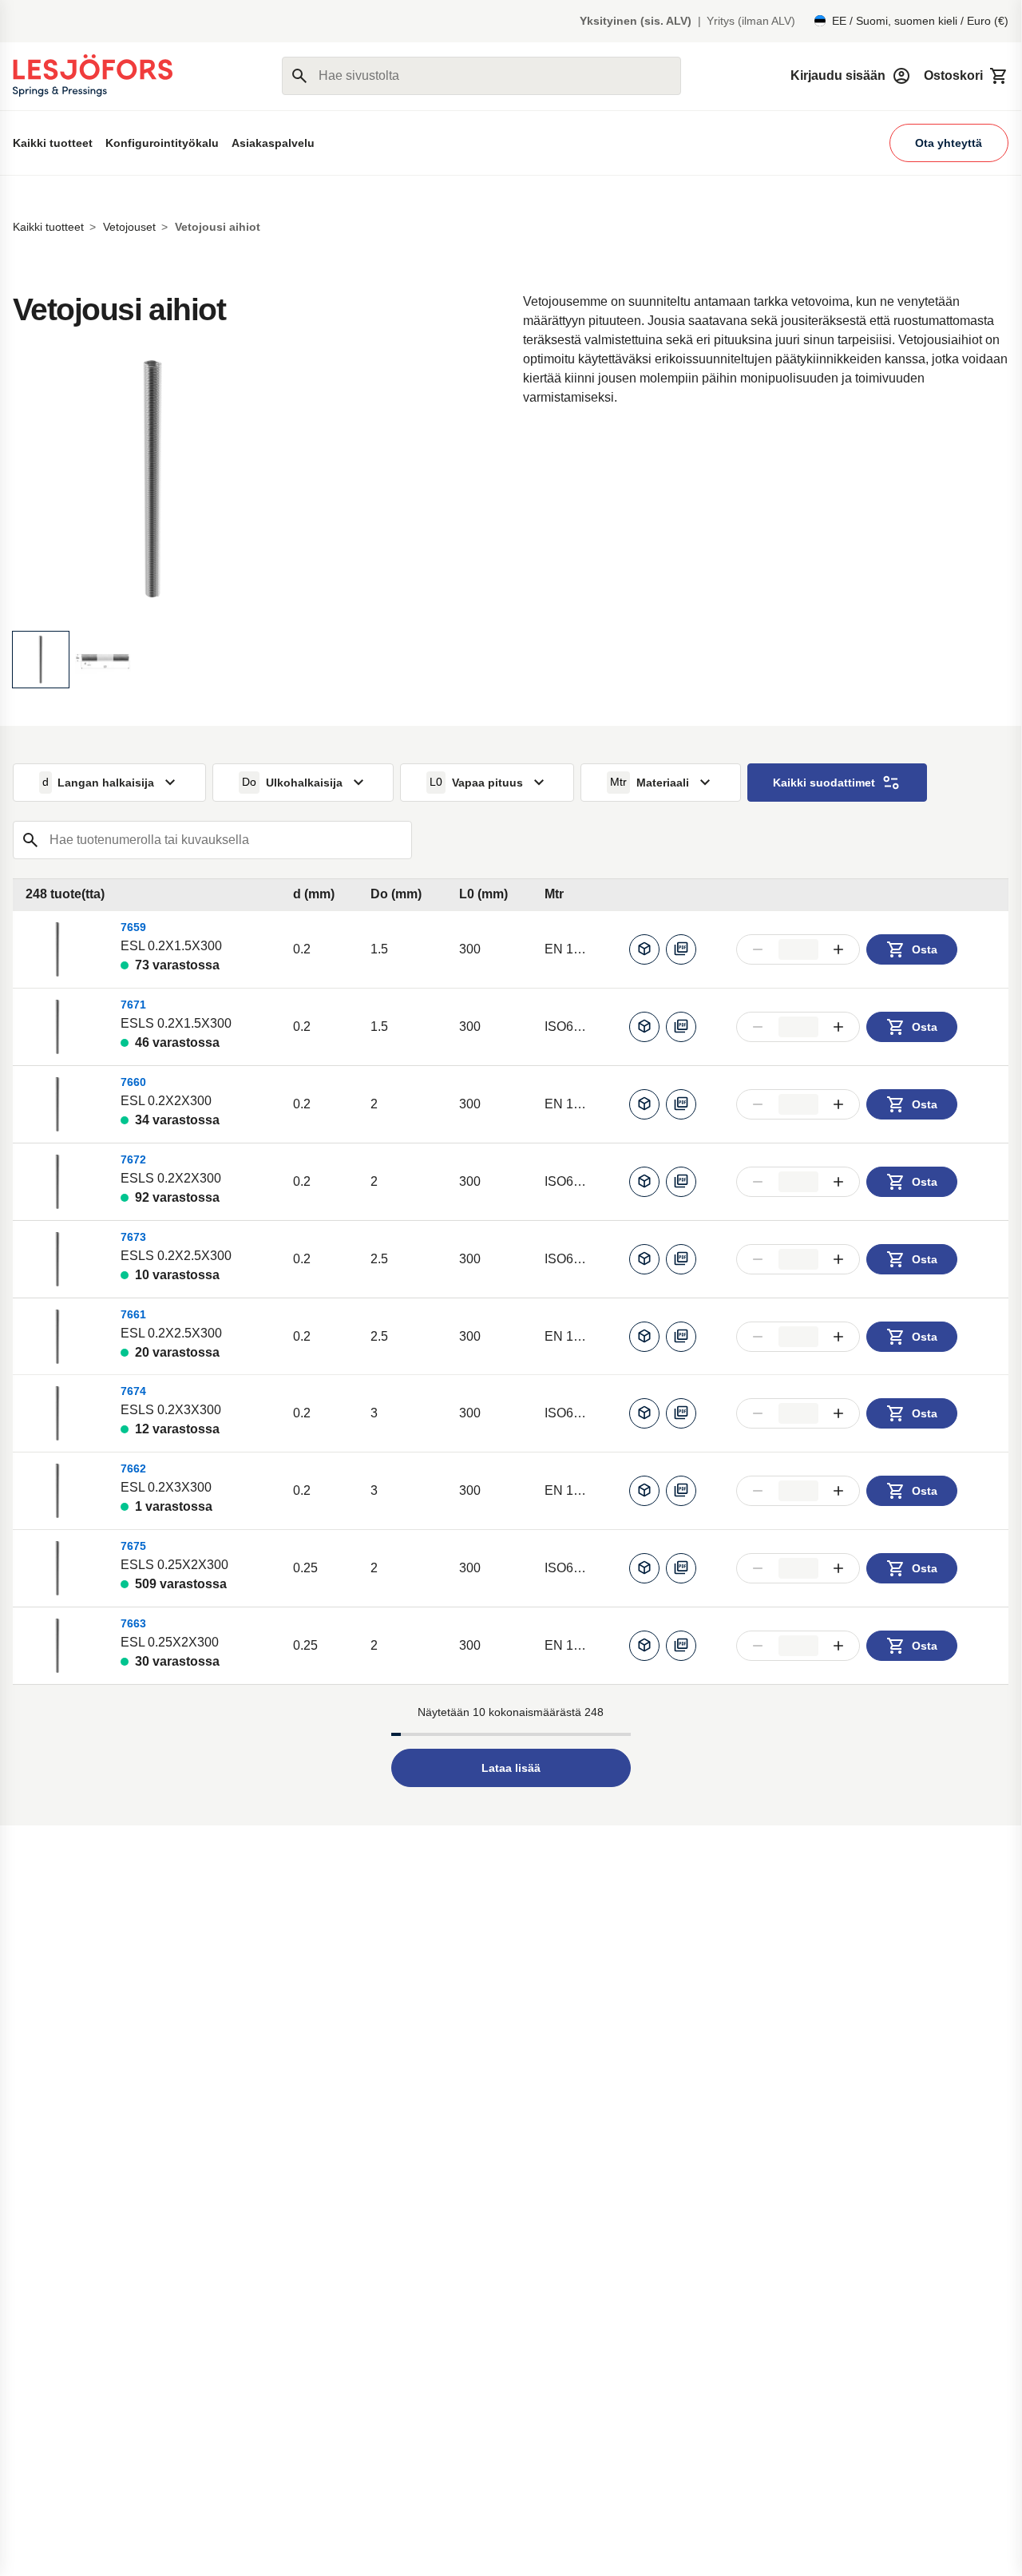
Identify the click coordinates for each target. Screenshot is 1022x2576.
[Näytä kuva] (41, 660)
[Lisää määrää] (839, 949)
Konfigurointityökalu (162, 143)
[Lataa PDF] (681, 949)
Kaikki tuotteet (53, 143)
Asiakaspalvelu (273, 143)
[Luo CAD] (644, 949)
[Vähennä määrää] (758, 949)
